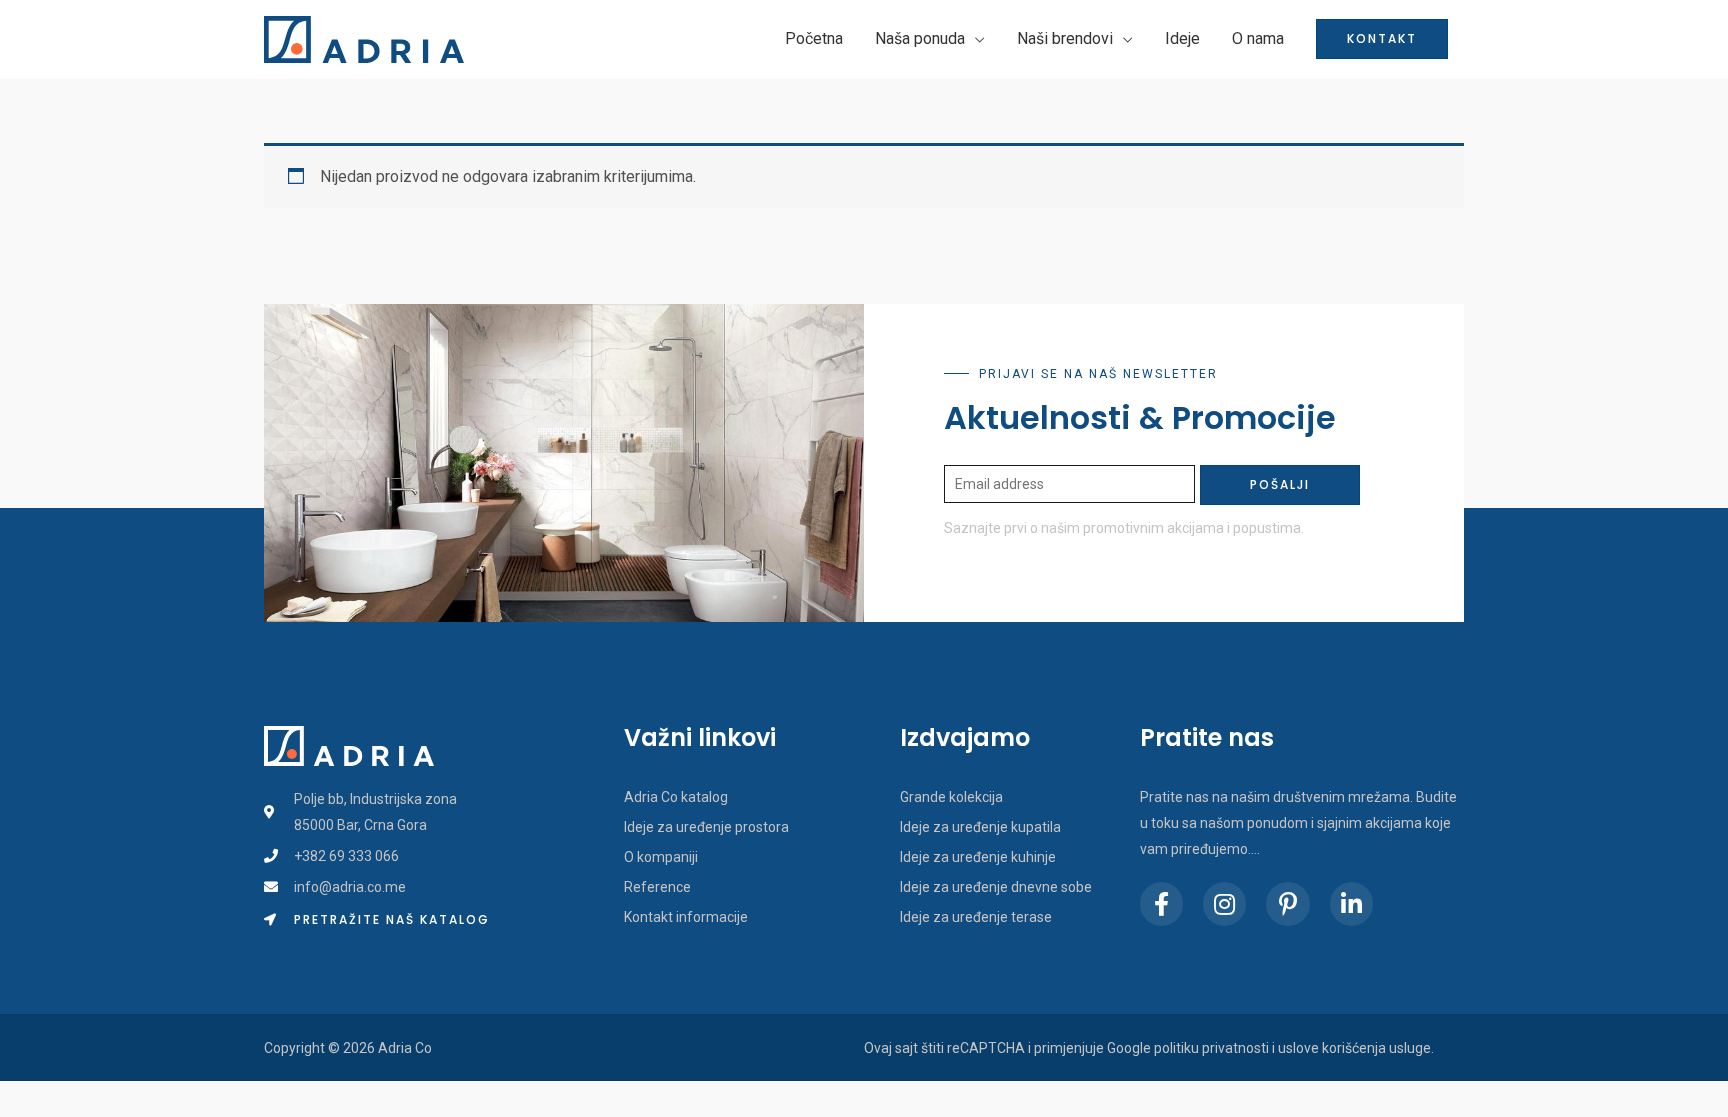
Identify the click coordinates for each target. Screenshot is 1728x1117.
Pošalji (1280, 484)
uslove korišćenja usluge (1354, 1048)
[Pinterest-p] (1287, 903)
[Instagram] (1224, 903)
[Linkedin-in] (1351, 903)
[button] (377, 920)
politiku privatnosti (1211, 1048)
